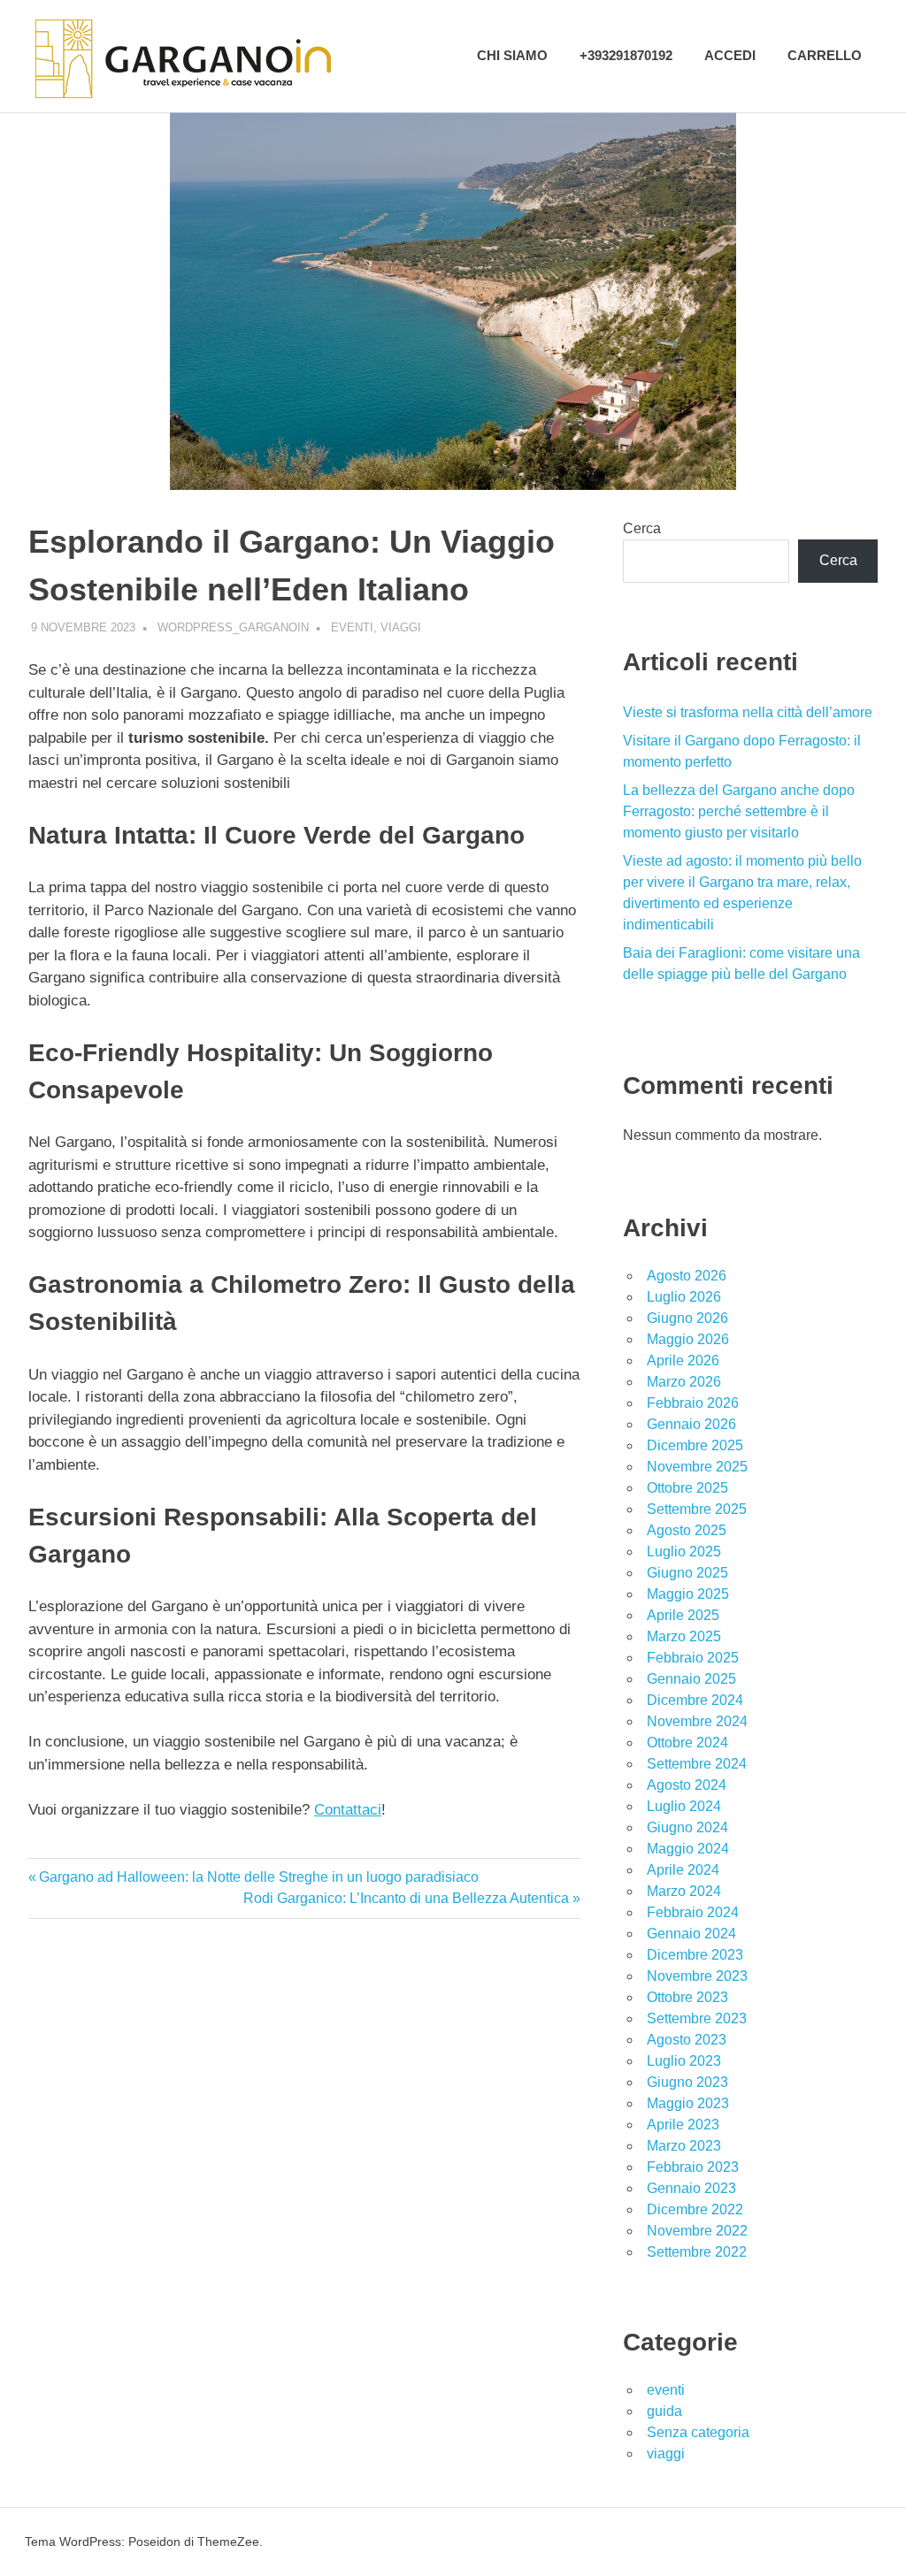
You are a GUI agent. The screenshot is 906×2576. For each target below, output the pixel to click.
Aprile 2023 (683, 2125)
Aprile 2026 (683, 1361)
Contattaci (348, 1810)
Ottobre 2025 (687, 1488)
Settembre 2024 (697, 1764)
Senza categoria (698, 2432)
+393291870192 (626, 55)
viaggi (401, 627)
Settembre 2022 (697, 2252)
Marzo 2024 (684, 1891)
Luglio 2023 (684, 2061)
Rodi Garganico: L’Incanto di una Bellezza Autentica (406, 1898)
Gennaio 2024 (691, 1934)
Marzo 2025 (684, 1636)
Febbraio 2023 (693, 2167)
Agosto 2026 (687, 1276)
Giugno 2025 (687, 1573)
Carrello (825, 55)
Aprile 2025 (683, 1615)
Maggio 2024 (688, 1849)
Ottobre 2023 (687, 1997)
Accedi (730, 55)
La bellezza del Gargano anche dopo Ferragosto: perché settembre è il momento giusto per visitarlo (739, 811)
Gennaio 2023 (691, 2188)
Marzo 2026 (684, 1382)
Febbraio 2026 (693, 1403)
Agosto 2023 (687, 2040)
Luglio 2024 (684, 1806)
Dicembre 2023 (695, 1955)
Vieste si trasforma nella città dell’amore (748, 712)
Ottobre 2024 (687, 1743)
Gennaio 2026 (691, 1424)
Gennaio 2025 (691, 1679)
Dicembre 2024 (695, 1700)
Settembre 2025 (697, 1509)
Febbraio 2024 (693, 1912)
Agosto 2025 (687, 1530)
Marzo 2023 (684, 2146)
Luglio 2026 (684, 1297)
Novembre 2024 (697, 1721)
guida (664, 2411)
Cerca (642, 528)
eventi (352, 627)
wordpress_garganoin (233, 627)
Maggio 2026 (688, 1339)
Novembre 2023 (697, 1976)
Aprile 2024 (683, 1870)
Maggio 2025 (688, 1594)
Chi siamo (512, 55)
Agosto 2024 (687, 1785)
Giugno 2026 (687, 1318)
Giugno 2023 (687, 2082)
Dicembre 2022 (695, 2209)
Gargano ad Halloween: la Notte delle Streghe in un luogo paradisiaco (258, 1877)
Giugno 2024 (687, 1827)
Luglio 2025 (684, 1552)
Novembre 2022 (697, 2231)
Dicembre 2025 (695, 1445)
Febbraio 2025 (693, 1658)
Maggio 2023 (688, 2103)
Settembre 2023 (697, 2018)
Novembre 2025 (697, 1467)
